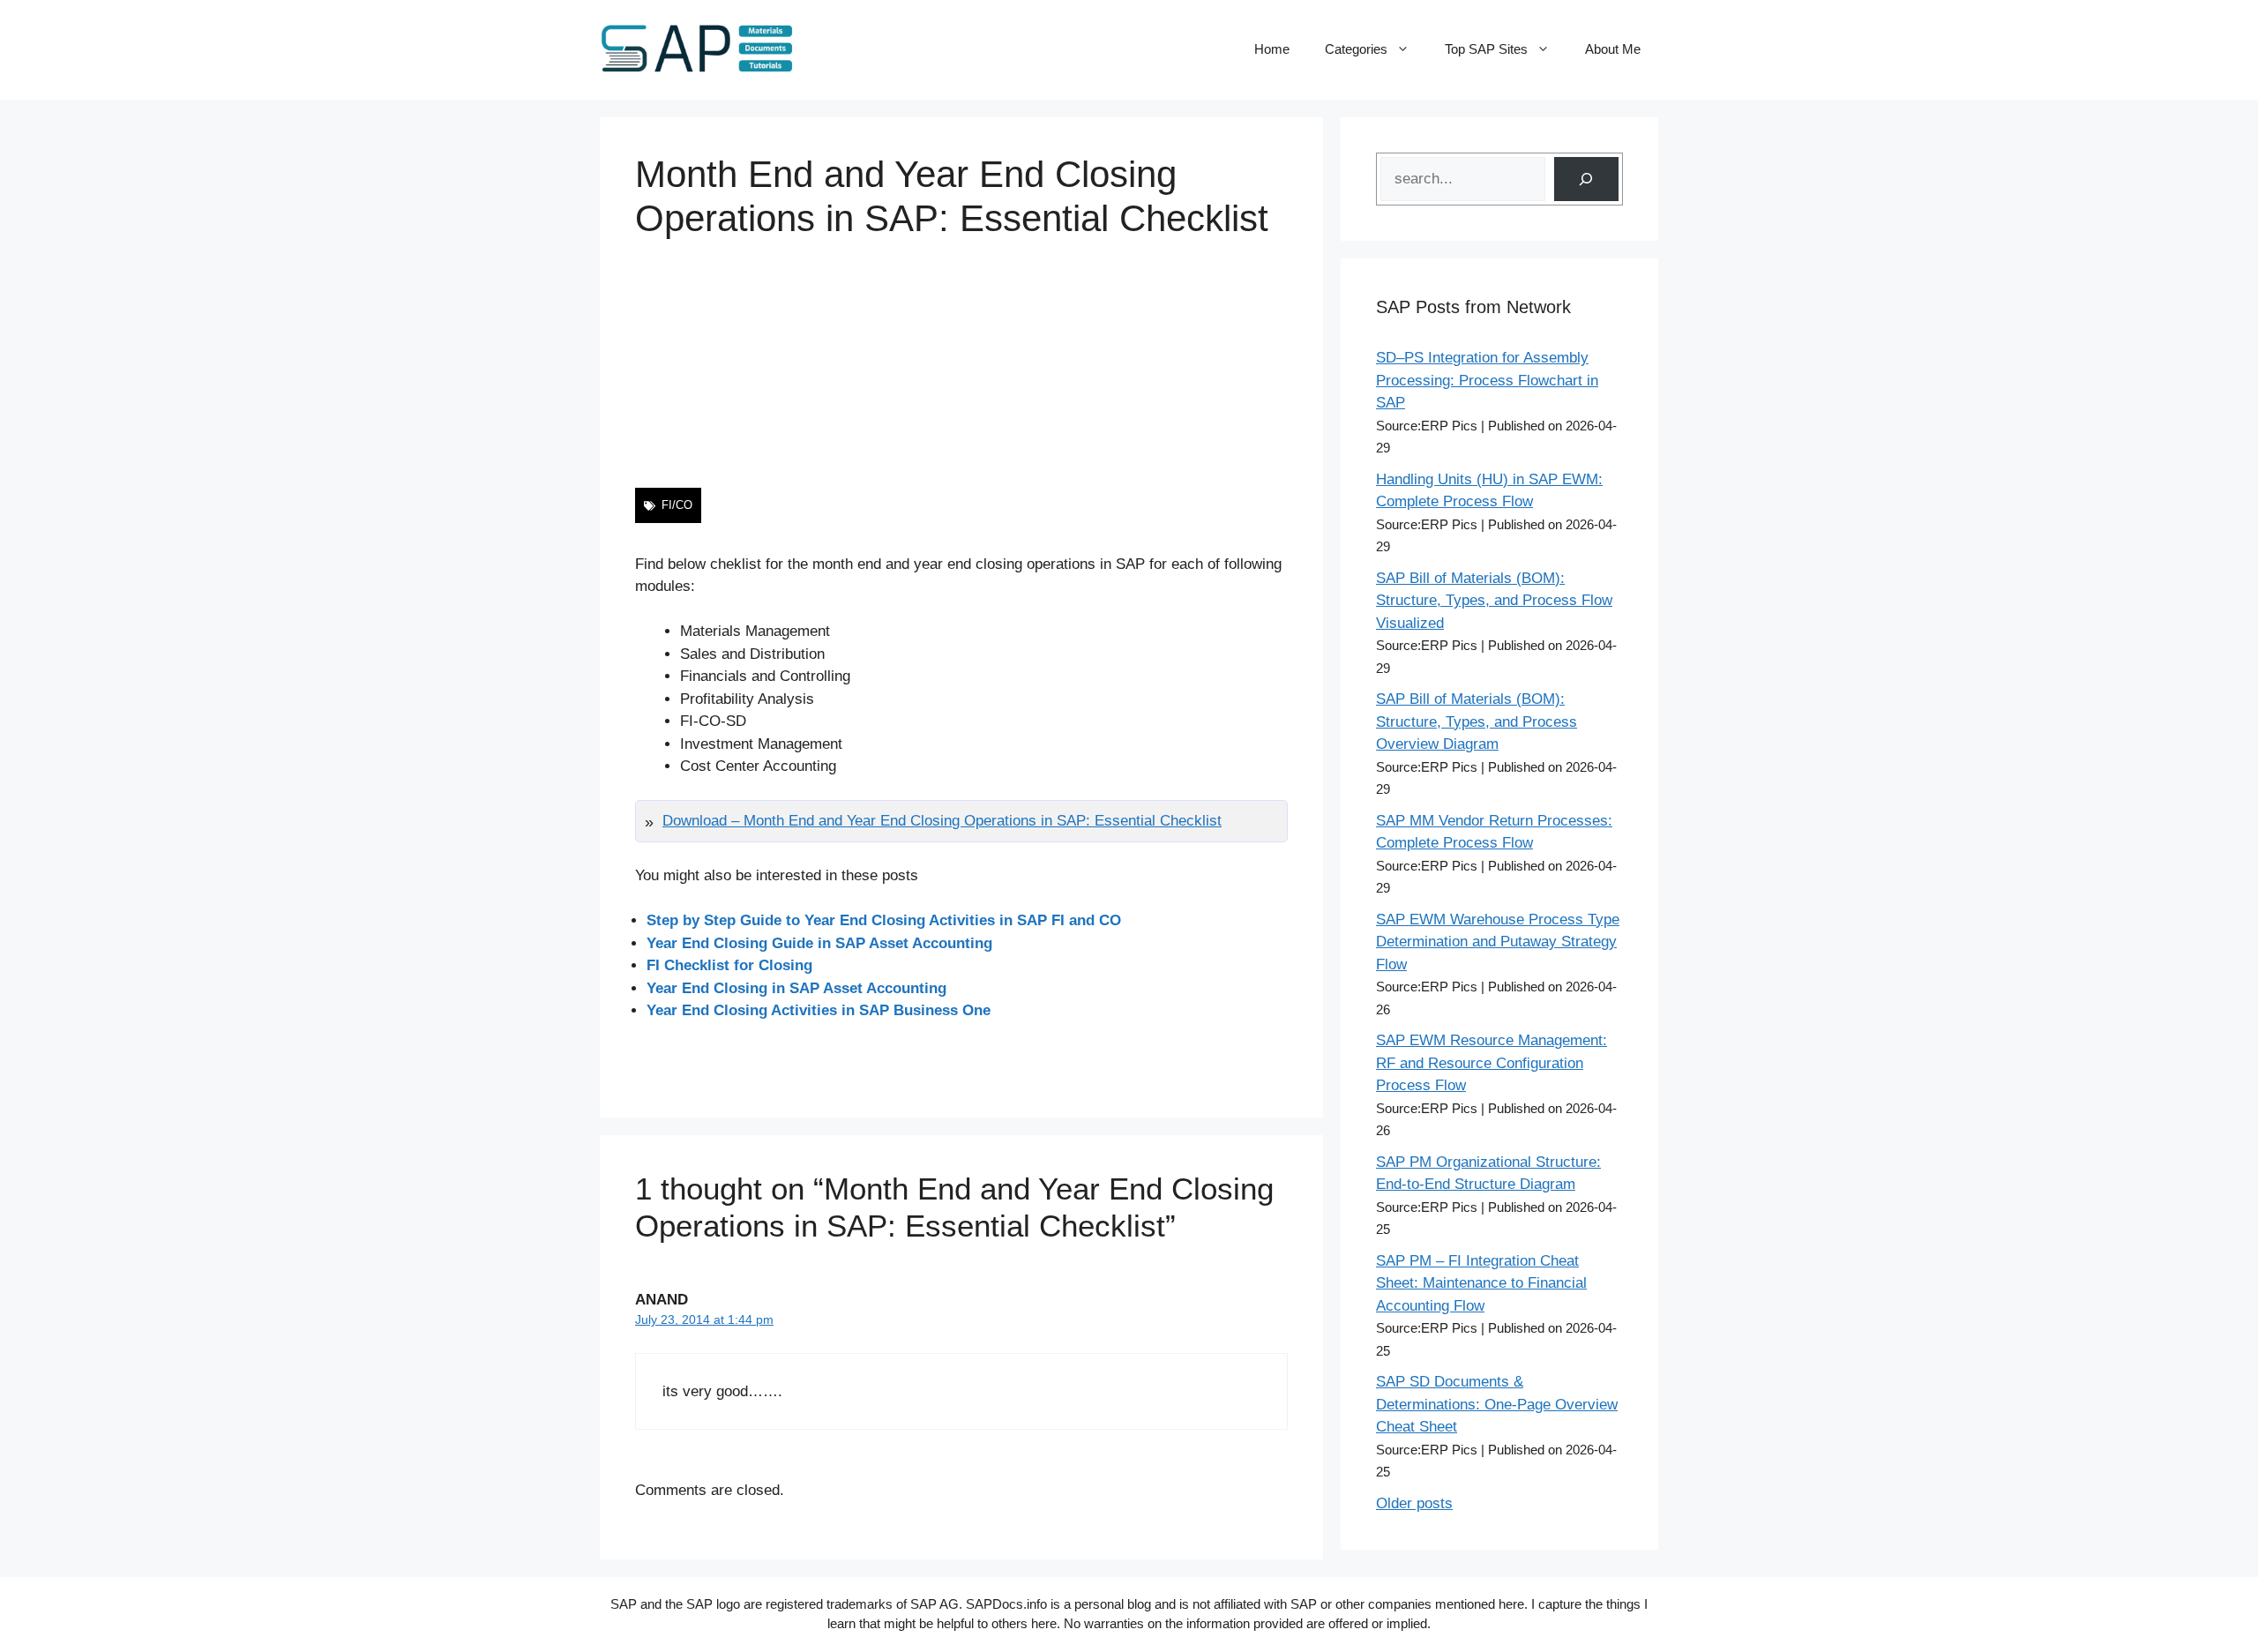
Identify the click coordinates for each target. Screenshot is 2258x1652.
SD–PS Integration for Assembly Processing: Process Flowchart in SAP (1487, 380)
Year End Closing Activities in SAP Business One (819, 1010)
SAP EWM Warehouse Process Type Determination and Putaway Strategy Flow (1498, 942)
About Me (1613, 49)
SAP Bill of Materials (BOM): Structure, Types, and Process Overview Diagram (1477, 721)
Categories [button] (1356, 49)
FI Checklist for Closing (729, 965)
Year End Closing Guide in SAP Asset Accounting (819, 943)
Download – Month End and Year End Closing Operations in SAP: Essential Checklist (942, 821)
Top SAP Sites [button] (1486, 49)
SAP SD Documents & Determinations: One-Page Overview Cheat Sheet (1497, 1404)
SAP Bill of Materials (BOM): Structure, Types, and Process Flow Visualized (1494, 601)
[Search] (1586, 179)
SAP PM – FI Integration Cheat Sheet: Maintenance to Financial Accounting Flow (1481, 1283)
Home (1272, 49)
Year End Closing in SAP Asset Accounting (796, 988)
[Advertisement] (961, 364)
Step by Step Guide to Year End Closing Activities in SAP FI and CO (884, 920)
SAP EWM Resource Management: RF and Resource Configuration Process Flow (1492, 1063)
